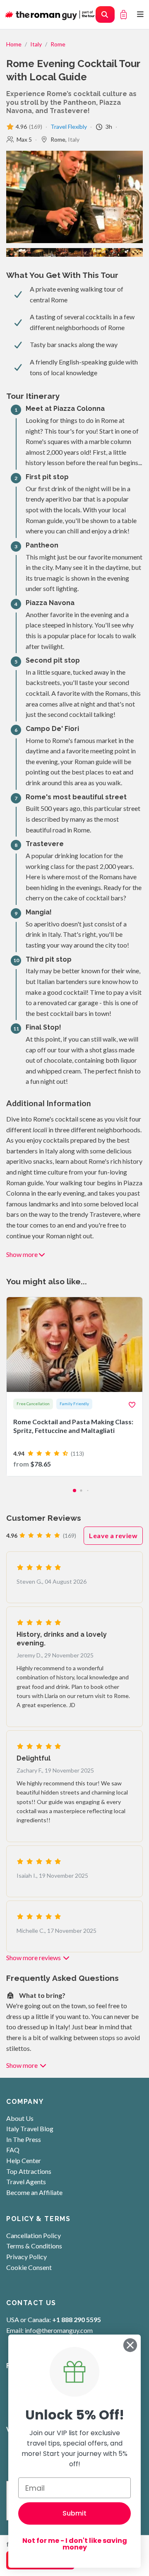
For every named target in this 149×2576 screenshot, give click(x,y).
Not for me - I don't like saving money (75, 2544)
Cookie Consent (29, 2267)
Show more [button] (22, 1254)
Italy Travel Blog (30, 2129)
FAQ (13, 2150)
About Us (20, 2118)
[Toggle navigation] (141, 14)
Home (14, 44)
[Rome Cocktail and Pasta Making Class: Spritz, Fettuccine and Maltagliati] (74, 1387)
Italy (36, 44)
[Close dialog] (130, 2345)
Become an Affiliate (34, 2192)
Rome (58, 44)
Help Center (24, 2160)
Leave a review (113, 1535)
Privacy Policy (26, 2256)
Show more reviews (34, 1957)
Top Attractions (29, 2171)
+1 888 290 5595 (77, 2319)
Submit (74, 2513)
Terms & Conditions (34, 2246)
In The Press (24, 2139)
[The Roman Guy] (54, 14)
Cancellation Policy (34, 2235)
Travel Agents (26, 2182)
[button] (74, 1491)
